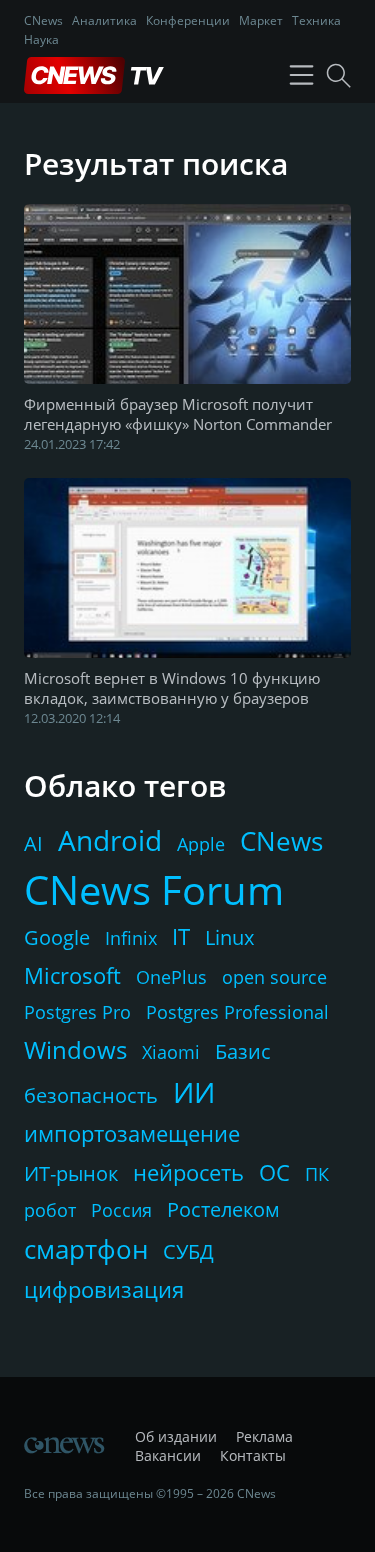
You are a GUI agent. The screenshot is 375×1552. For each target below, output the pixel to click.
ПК (317, 1174)
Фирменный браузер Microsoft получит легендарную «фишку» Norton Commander (178, 414)
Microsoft (72, 975)
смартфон (86, 1249)
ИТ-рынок (71, 1173)
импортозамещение (132, 1133)
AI (33, 843)
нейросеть (188, 1172)
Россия (121, 1210)
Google (57, 937)
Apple (201, 844)
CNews (43, 20)
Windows (75, 1049)
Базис (243, 1051)
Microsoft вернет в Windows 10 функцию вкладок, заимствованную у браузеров (172, 688)
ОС (274, 1172)
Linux (229, 937)
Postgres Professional (237, 1012)
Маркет (261, 20)
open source (274, 977)
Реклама (264, 1436)
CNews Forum (154, 889)
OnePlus (171, 977)
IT (181, 936)
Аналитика (104, 20)
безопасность (91, 1095)
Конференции (188, 20)
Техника (316, 20)
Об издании (176, 1436)
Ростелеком (223, 1209)
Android (110, 840)
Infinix (131, 938)
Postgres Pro (77, 1012)
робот (50, 1210)
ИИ (194, 1092)
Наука (41, 39)
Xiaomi (171, 1052)
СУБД (188, 1251)
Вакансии (168, 1455)
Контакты (253, 1455)
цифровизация (104, 1289)
